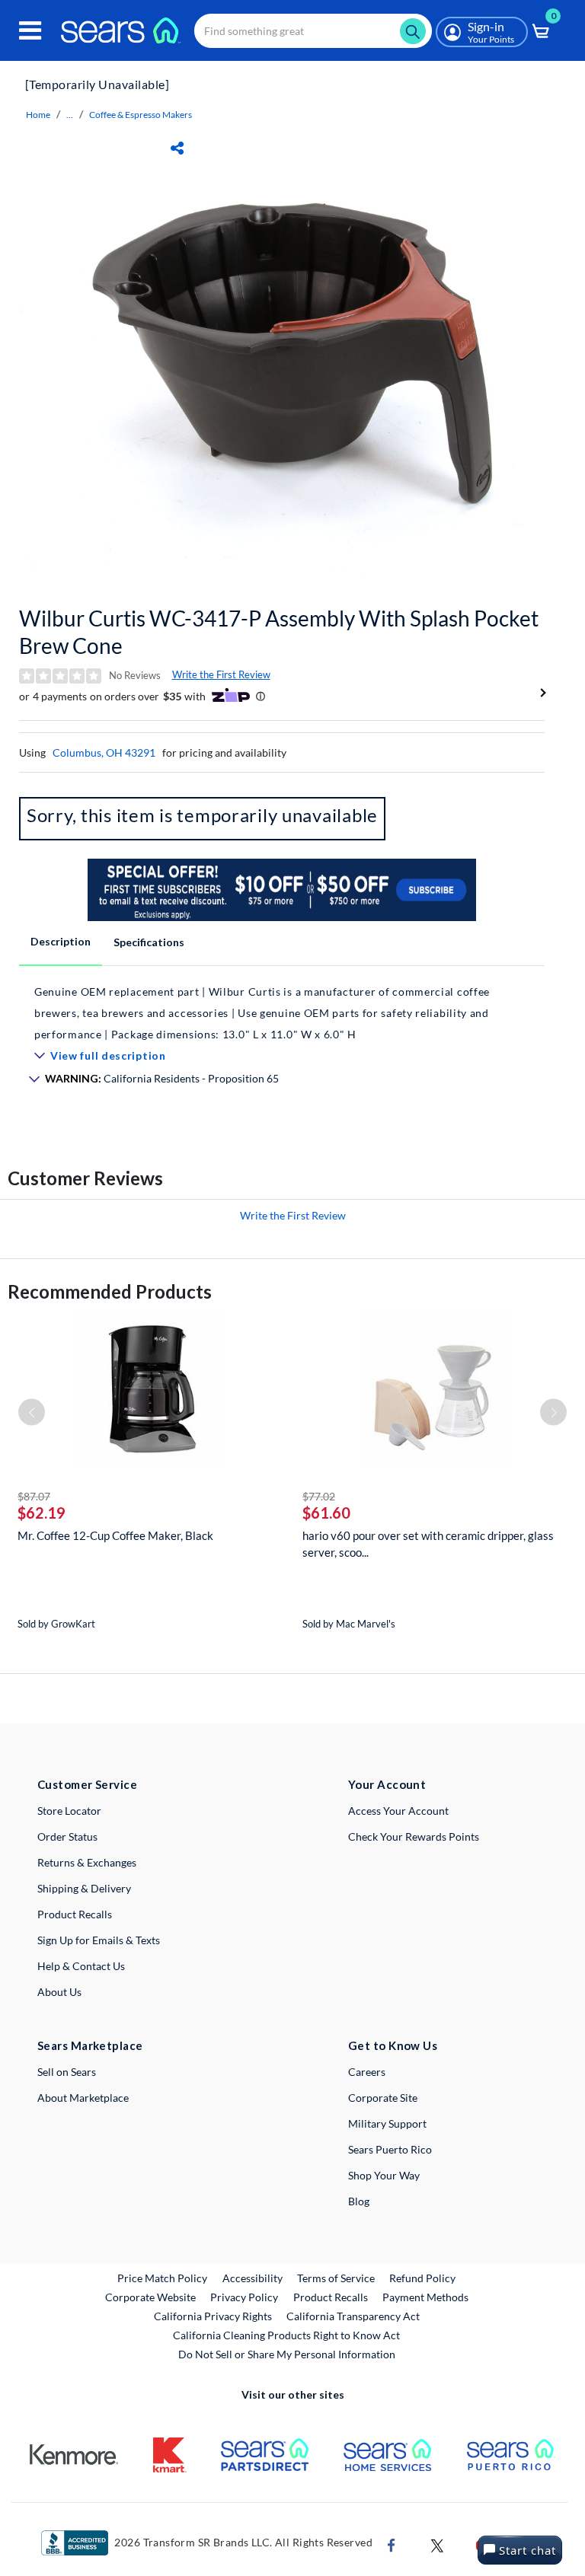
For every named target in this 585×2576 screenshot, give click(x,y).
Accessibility (253, 2278)
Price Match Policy (162, 2278)
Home (38, 115)
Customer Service (87, 1784)
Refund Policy (422, 2278)
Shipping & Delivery (84, 1888)
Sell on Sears (67, 2072)
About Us (59, 1992)
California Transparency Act (353, 2316)
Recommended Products (110, 1291)
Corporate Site (383, 2098)
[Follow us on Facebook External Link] (392, 2544)
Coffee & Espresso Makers (141, 115)
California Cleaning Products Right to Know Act (286, 2335)
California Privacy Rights (213, 2316)
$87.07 (34, 1496)
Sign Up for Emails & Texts (99, 1940)
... (70, 115)
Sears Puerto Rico (390, 2149)
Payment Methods (425, 2297)
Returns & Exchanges (87, 1862)
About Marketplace (83, 2098)
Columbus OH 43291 (104, 752)
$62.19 (42, 1513)
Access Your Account (398, 1811)
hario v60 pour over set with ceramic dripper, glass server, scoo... (428, 1544)
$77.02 (319, 1496)
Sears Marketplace (90, 2045)
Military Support (387, 2123)
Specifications (149, 942)
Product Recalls (75, 1914)
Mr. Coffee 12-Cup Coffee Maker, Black (115, 1535)
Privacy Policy (244, 2297)
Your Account (387, 1784)
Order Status (67, 1836)
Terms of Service (336, 2278)
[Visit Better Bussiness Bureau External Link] (75, 2541)
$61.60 (326, 1513)
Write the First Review (221, 674)
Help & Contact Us (81, 1966)
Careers (367, 2072)
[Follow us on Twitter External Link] (437, 2544)
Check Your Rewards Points (414, 1836)
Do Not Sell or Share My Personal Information (287, 2354)
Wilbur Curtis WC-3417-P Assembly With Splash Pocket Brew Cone (279, 632)
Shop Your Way (384, 2175)
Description (61, 941)
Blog (359, 2201)
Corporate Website (151, 2297)
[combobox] (313, 31)
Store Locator (69, 1811)
